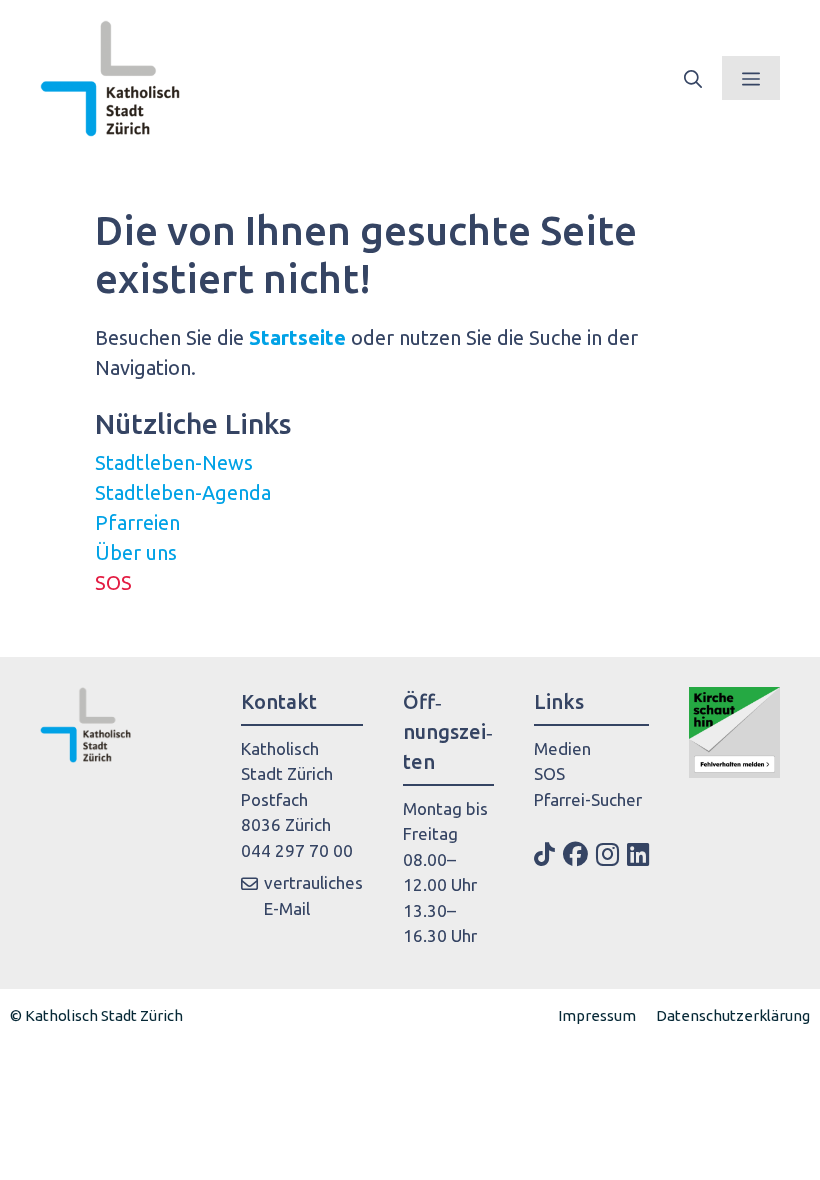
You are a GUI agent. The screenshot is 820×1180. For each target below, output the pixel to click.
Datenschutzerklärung (733, 1015)
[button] (693, 78)
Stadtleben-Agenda (183, 492)
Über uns (136, 552)
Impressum (597, 1015)
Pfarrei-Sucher (588, 799)
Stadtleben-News (174, 462)
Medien (562, 748)
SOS (113, 582)
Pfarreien (137, 522)
